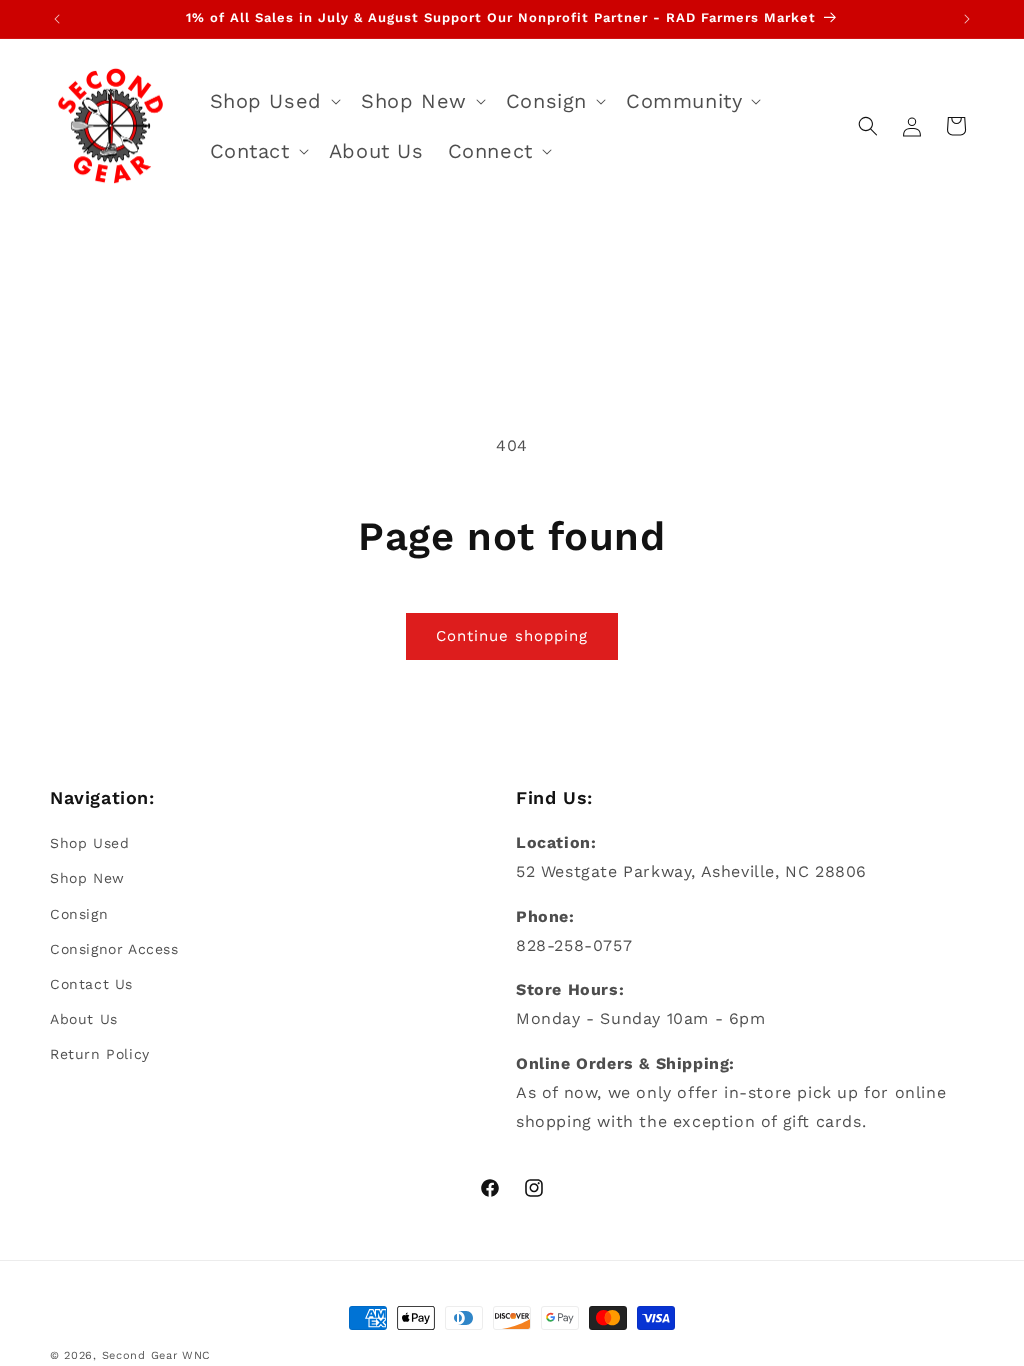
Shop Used (89, 843)
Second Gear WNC (157, 1355)
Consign (79, 914)
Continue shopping (512, 636)
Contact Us (91, 984)
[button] (273, 101)
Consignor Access (114, 949)
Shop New (87, 878)
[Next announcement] (967, 19)
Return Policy (100, 1054)
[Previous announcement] (57, 19)
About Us (84, 1019)
